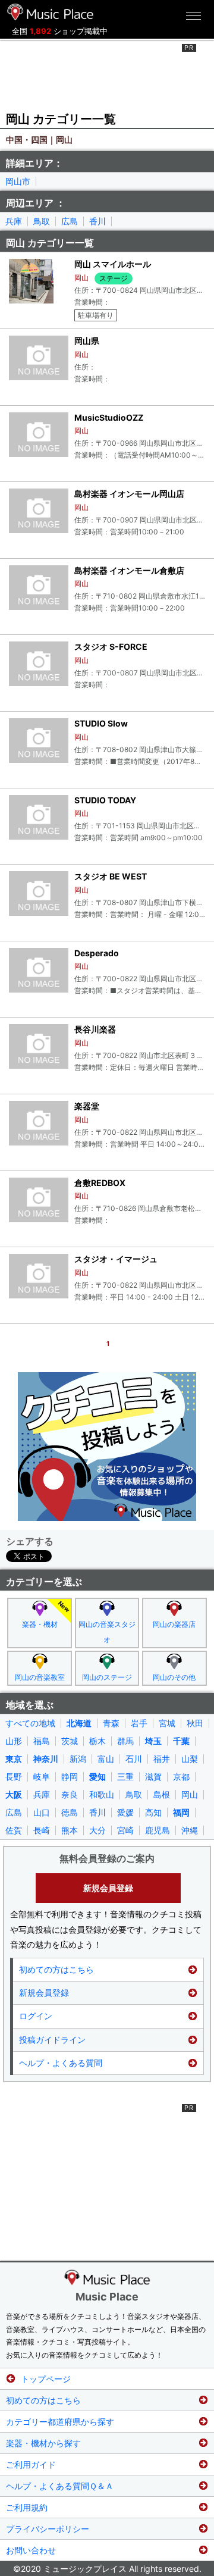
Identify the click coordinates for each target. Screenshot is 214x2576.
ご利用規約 (27, 2507)
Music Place (107, 2297)
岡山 (190, 1795)
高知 (153, 1813)
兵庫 (14, 221)
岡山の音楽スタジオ (107, 1632)
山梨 (190, 1759)
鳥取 (42, 221)
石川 (134, 1759)
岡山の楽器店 (174, 1624)
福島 (42, 1741)
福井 (162, 1759)
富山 (106, 1759)
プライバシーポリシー (48, 2529)
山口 (42, 1813)
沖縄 (190, 1830)
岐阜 (42, 1777)
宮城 (167, 1723)
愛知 (97, 1777)
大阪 (14, 1795)
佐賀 (14, 1830)
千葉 (181, 1741)
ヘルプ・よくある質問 (61, 2063)
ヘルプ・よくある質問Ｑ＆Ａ (60, 2486)
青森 (111, 1723)
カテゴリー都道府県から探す (60, 2422)
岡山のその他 (174, 1677)
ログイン (36, 2016)
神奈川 (46, 1759)
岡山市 (18, 181)
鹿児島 (158, 1830)
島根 (162, 1795)
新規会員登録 (108, 1888)
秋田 (195, 1723)
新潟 (78, 1759)
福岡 (181, 1813)
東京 (14, 1759)
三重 (125, 1777)
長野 (14, 1777)
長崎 (42, 1830)
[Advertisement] (107, 74)
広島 (70, 221)
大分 (97, 1830)
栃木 (97, 1741)
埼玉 (153, 1741)
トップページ (46, 2379)
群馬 (125, 1741)
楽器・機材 (40, 1624)
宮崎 (125, 1830)
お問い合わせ (31, 2550)
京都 (181, 1777)
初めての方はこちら (56, 1969)
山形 (14, 1741)
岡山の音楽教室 (40, 1677)
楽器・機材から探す (43, 2443)
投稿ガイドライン (52, 2040)
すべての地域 (30, 1723)
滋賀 (153, 1777)
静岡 (70, 1777)
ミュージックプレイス (51, 12)
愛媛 (125, 1813)
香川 (97, 221)
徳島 (70, 1813)
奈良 (70, 1795)
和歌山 (102, 1795)
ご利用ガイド (31, 2464)
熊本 (70, 1830)
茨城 (70, 1741)
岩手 (139, 1723)
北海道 (79, 1723)
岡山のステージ (107, 1677)
